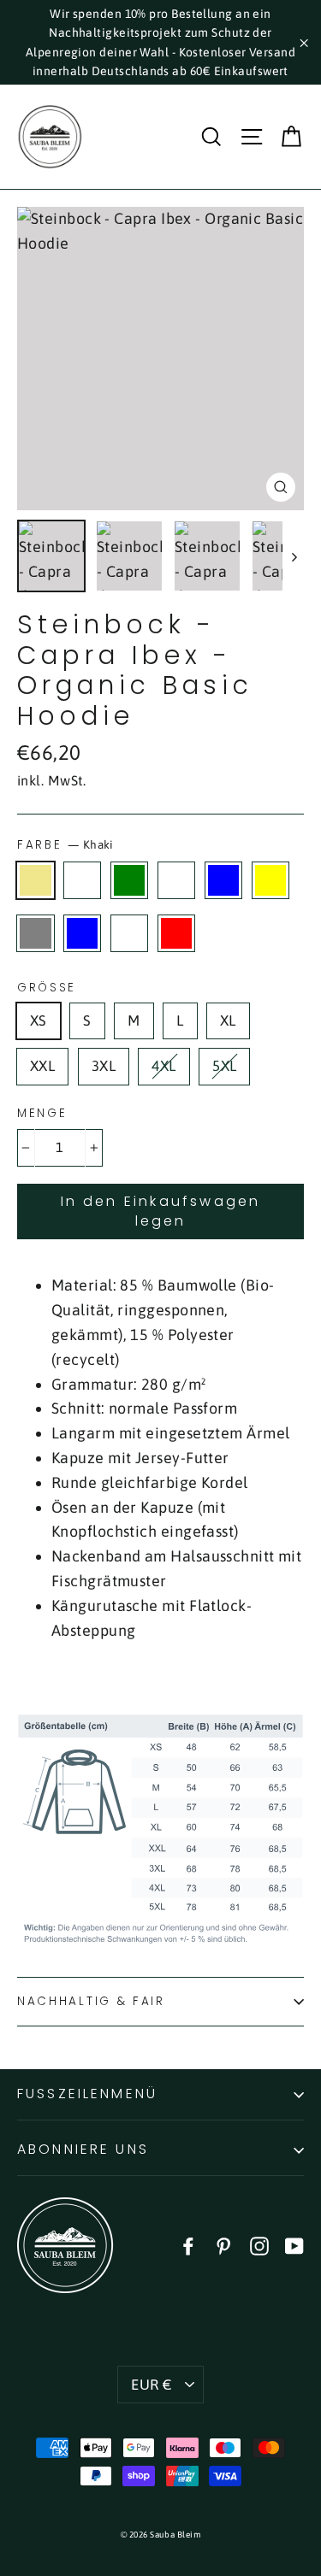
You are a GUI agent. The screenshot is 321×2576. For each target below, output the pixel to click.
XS (39, 1020)
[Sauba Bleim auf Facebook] (188, 2246)
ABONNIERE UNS (83, 2149)
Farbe (65, 845)
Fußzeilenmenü (87, 2094)
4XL (163, 1066)
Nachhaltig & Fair (91, 2001)
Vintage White (130, 933)
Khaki (36, 880)
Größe (47, 988)
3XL (104, 1066)
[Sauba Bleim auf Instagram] (259, 2246)
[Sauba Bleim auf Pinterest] (223, 2246)
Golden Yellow (271, 880)
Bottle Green (130, 880)
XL (228, 1020)
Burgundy (177, 880)
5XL (224, 1066)
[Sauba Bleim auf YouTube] (294, 2246)
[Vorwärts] (293, 556)
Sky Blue (83, 933)
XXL (42, 1066)
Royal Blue (224, 880)
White (83, 880)
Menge (42, 1114)
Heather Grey (36, 933)
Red (177, 933)
